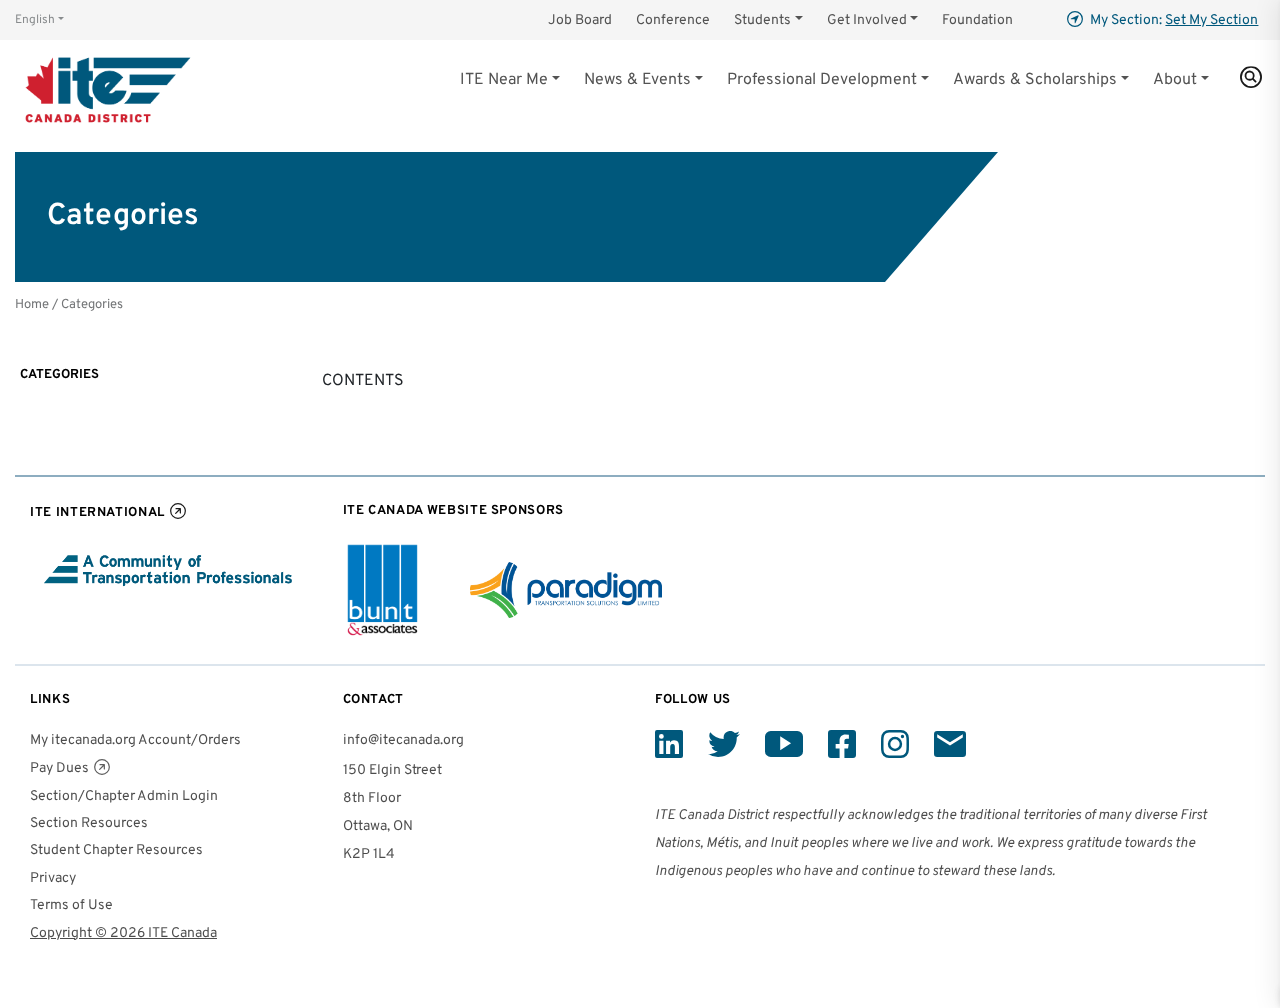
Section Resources (89, 823)
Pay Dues (59, 768)
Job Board (580, 20)
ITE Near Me (504, 80)
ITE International (97, 512)
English (35, 20)
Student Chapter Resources (116, 850)
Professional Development (822, 80)
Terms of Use (71, 905)
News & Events (637, 80)
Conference (673, 20)
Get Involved (867, 20)
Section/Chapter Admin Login (124, 796)
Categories (59, 374)
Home (32, 304)
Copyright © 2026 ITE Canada (123, 933)
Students (762, 20)
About (1175, 80)
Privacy (53, 878)
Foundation (977, 20)
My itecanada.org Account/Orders (135, 740)
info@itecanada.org (403, 740)
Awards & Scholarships (1035, 80)
